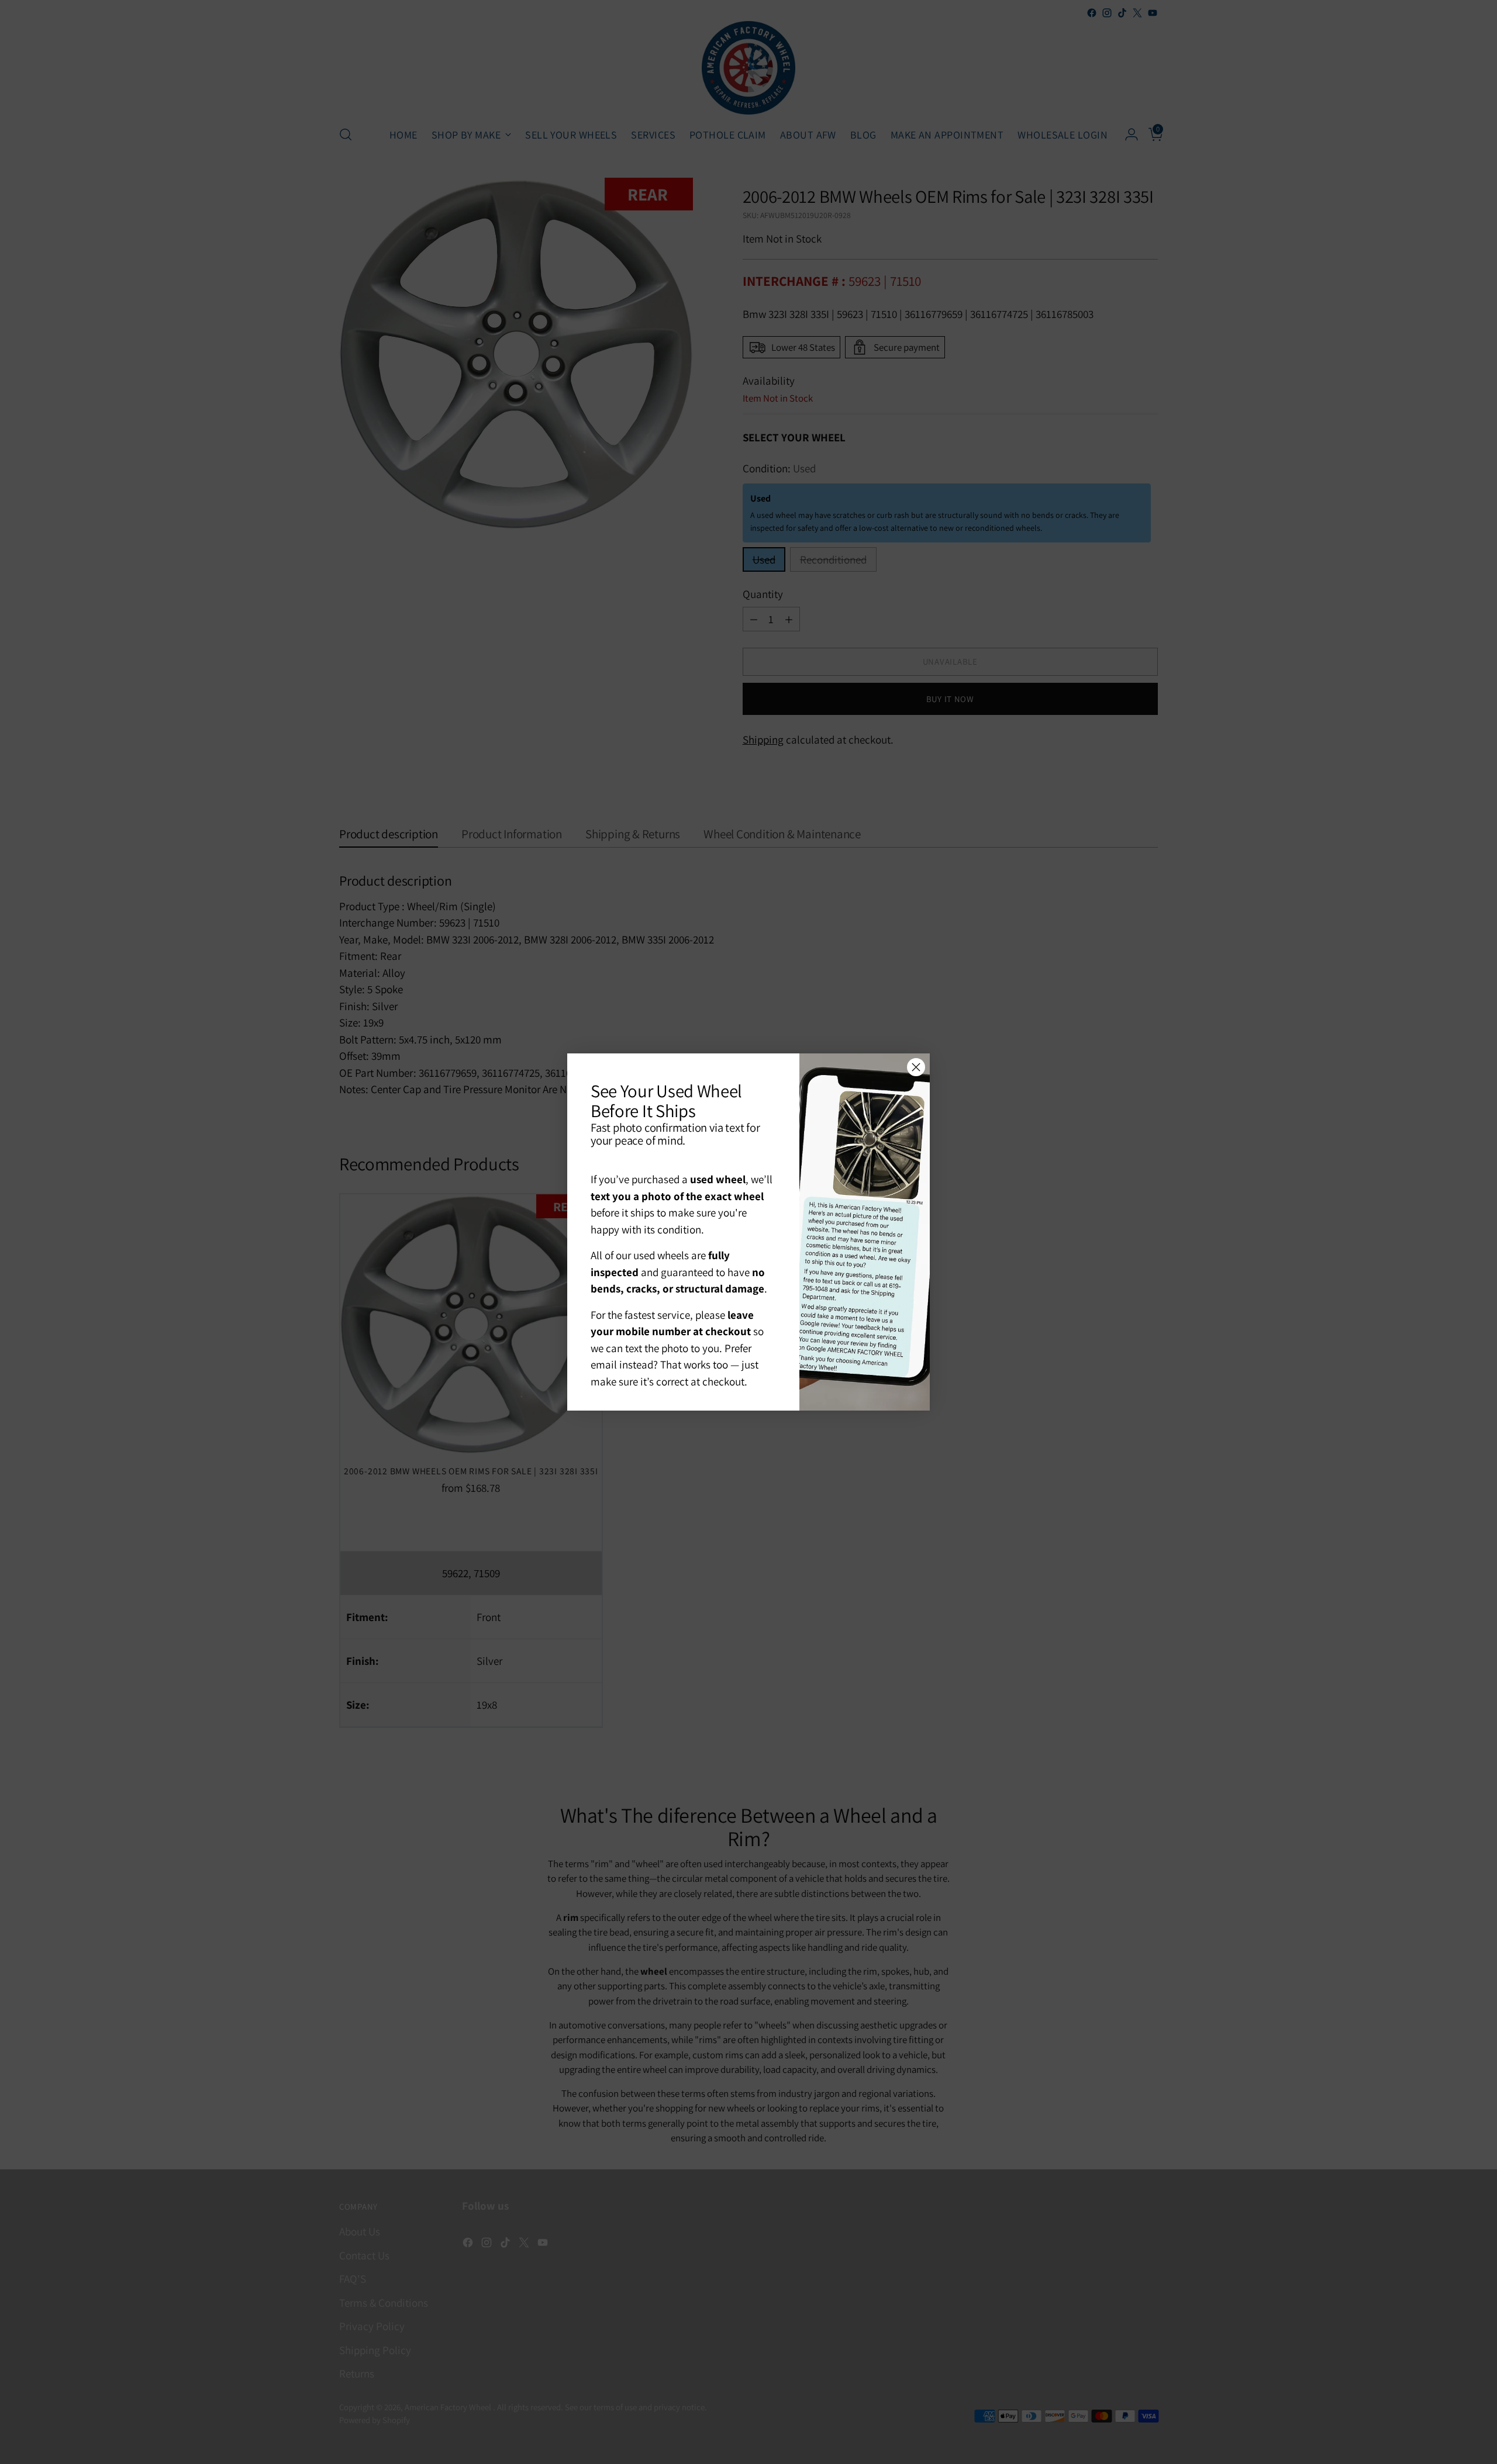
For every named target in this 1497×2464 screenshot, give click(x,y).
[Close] (916, 1067)
